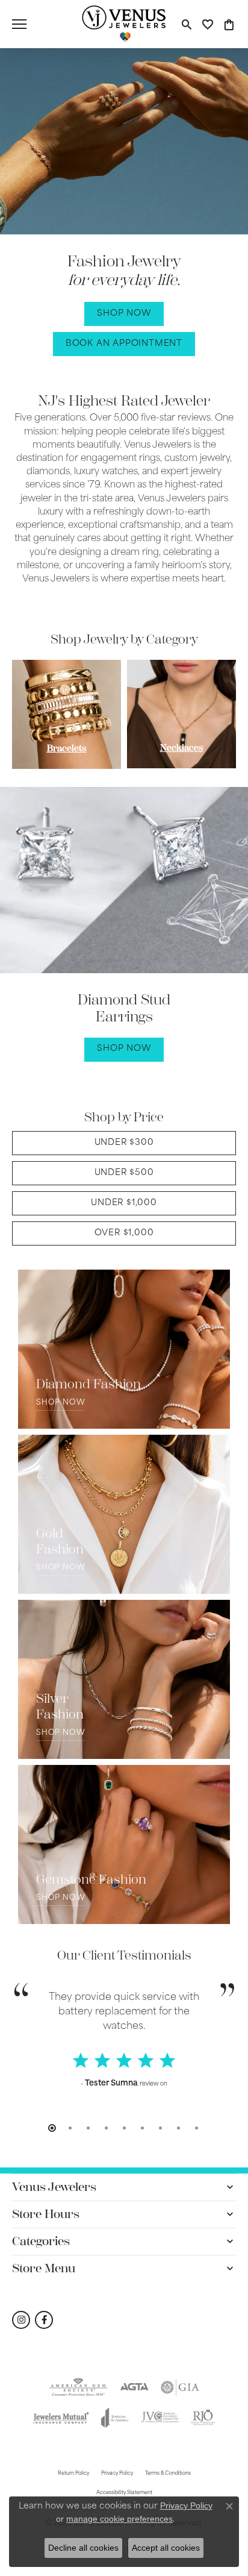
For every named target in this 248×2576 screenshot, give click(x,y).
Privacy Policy (117, 2474)
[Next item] (216, 714)
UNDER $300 (124, 1143)
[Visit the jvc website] (160, 2418)
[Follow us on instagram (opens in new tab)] (21, 2320)
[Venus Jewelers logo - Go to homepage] (124, 24)
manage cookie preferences (119, 2519)
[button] (186, 24)
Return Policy (73, 2474)
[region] (124, 714)
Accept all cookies (166, 2548)
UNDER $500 (124, 1173)
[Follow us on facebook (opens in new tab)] (44, 2320)
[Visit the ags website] (78, 2387)
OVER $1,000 (124, 1233)
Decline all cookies (83, 2548)
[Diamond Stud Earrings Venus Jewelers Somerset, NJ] (124, 880)
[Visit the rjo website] (203, 2418)
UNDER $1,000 (124, 1203)
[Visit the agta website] (135, 2387)
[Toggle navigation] (19, 24)
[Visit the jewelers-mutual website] (61, 2418)
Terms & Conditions (168, 2474)
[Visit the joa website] (115, 2418)
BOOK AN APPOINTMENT (124, 344)
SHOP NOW (124, 314)
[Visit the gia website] (180, 2387)
